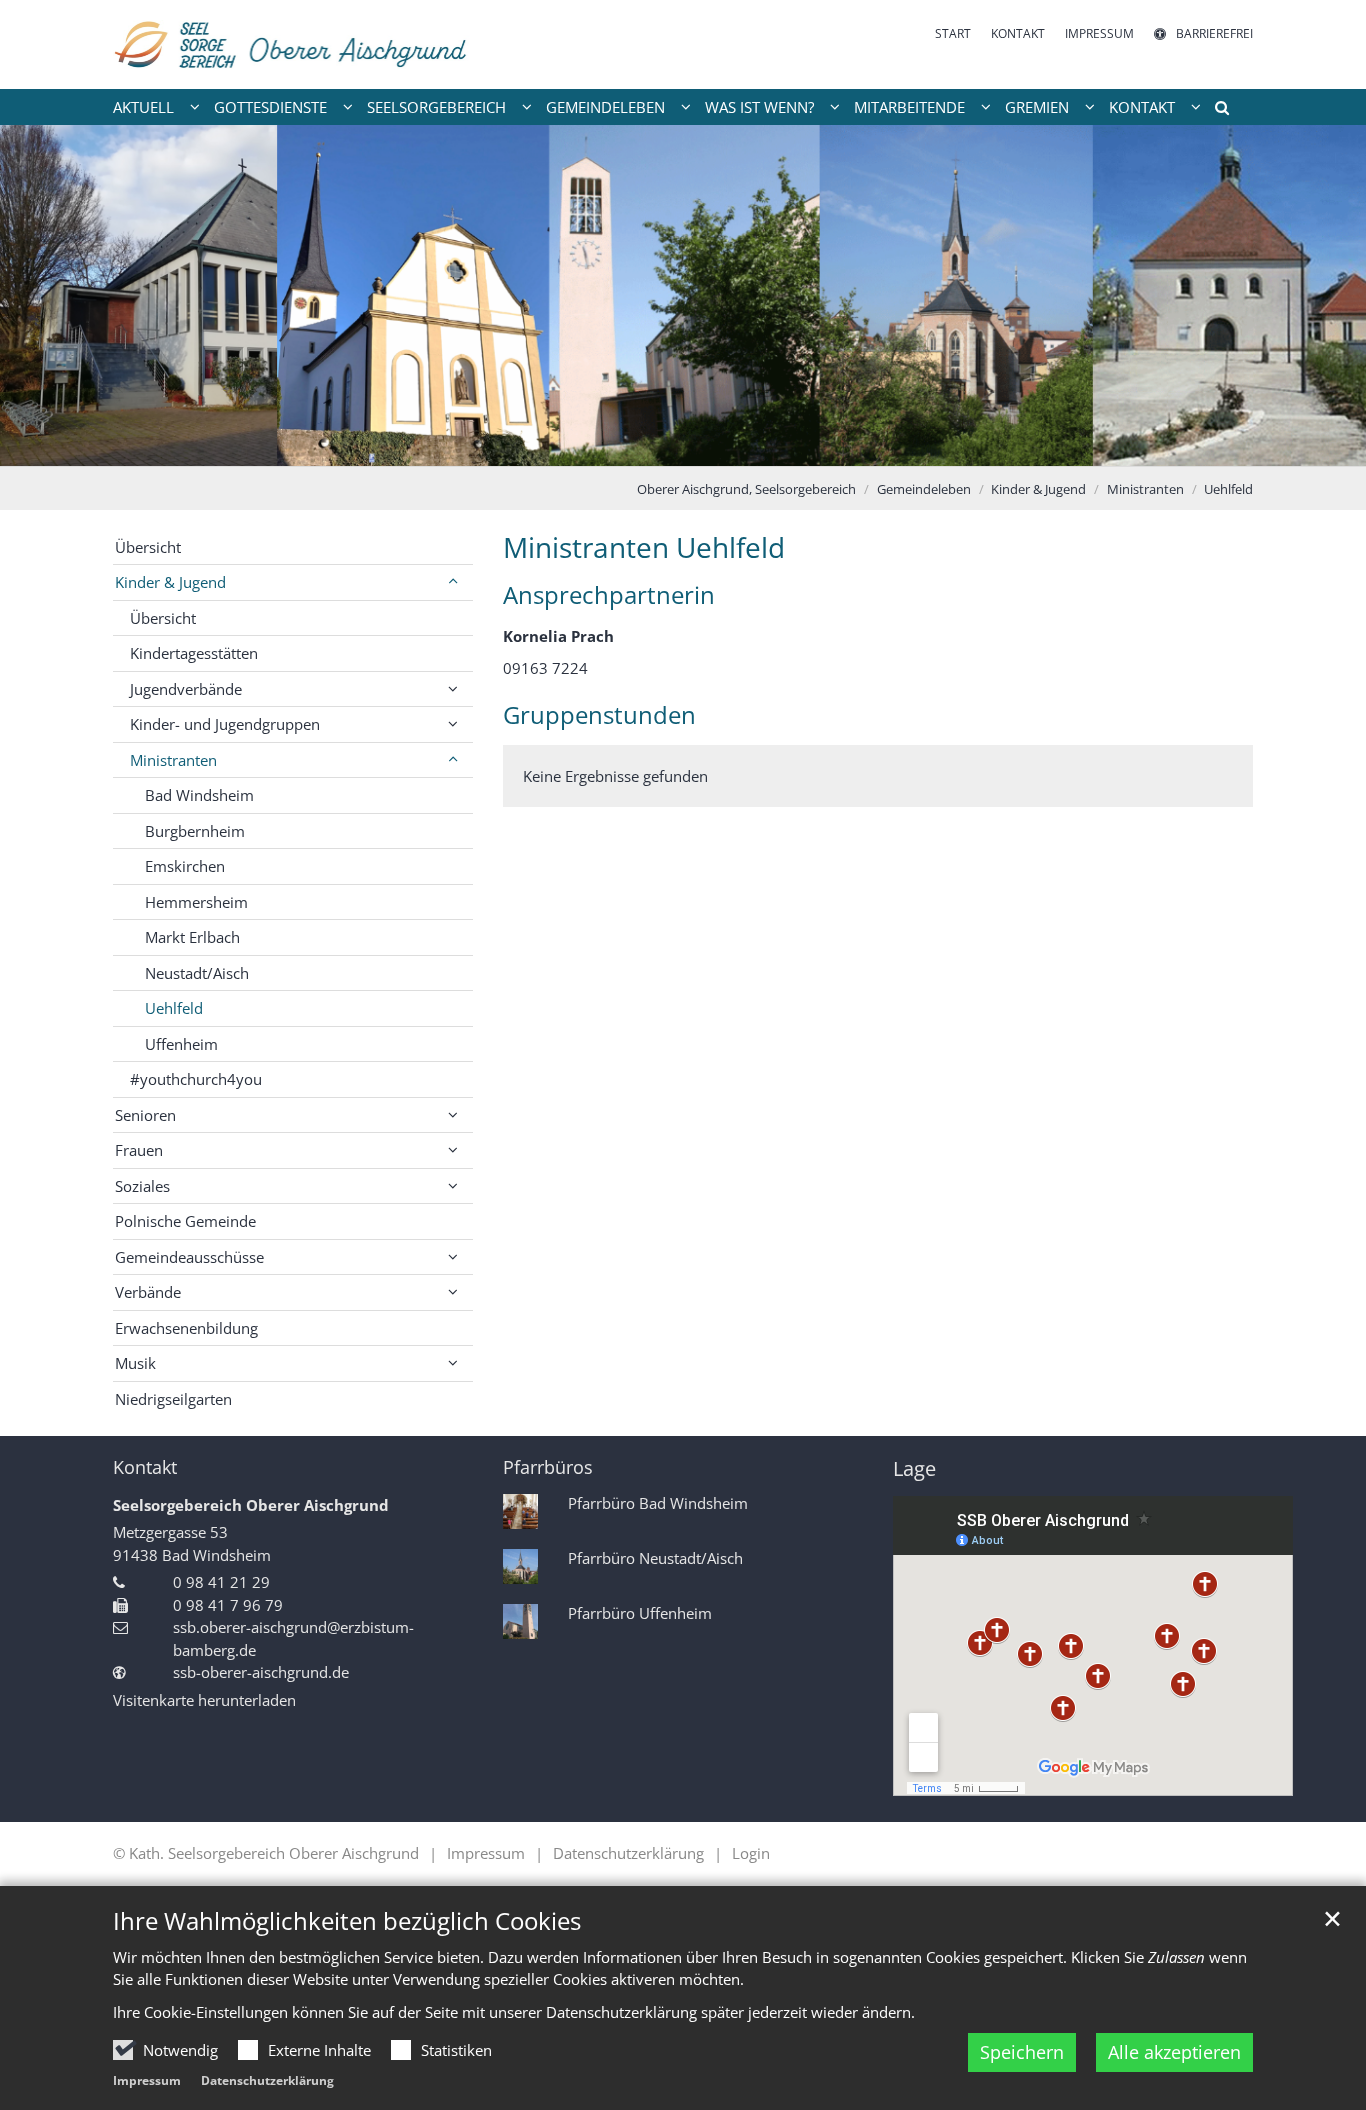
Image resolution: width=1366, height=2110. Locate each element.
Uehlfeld (1228, 489)
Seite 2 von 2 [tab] (701, 446)
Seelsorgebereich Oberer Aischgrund (251, 1505)
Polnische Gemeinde (185, 1221)
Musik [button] (135, 1363)
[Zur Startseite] (292, 44)
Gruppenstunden (599, 715)
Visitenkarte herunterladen (204, 1700)
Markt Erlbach (192, 937)
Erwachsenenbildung (186, 1328)
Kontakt (145, 1467)
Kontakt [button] (1142, 107)
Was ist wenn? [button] (759, 107)
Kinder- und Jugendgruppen (225, 724)
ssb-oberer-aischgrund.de (261, 1672)
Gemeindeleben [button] (605, 107)
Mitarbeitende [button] (909, 107)
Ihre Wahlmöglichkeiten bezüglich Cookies (347, 1921)
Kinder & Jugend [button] (170, 582)
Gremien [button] (1037, 107)
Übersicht (148, 547)
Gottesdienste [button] (270, 107)
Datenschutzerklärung (267, 2080)
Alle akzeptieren (1174, 2052)
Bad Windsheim (199, 795)
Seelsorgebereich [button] (436, 107)
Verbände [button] (148, 1292)
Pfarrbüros (548, 1467)
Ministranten (1145, 489)
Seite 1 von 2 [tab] (666, 446)
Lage (914, 1468)
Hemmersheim (196, 902)
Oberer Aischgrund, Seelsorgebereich (746, 489)
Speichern (1022, 2052)
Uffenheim (181, 1044)
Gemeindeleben (924, 489)
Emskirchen (185, 866)
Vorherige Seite (40, 296)
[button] (1215, 111)
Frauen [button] (139, 1150)
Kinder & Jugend (1038, 489)
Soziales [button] (142, 1186)
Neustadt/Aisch (197, 973)
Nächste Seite (1326, 296)
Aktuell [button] (143, 107)
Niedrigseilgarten (173, 1399)
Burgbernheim (195, 831)
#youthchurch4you (196, 1079)
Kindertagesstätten (194, 653)
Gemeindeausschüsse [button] (189, 1257)
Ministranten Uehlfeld (644, 547)
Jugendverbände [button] (186, 689)
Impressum (147, 2080)
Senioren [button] (145, 1115)
